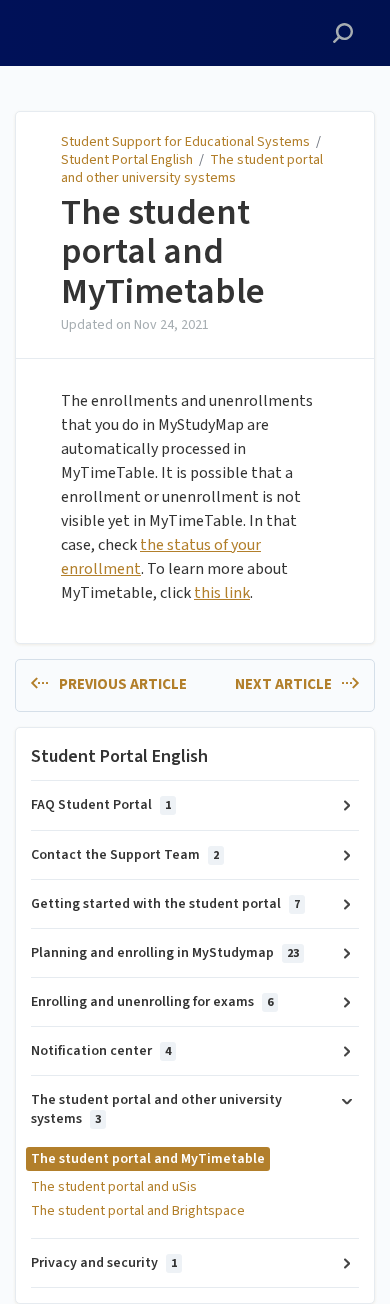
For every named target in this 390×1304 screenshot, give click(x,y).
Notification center (101, 1051)
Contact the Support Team (125, 855)
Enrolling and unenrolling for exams (152, 1002)
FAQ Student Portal (101, 805)
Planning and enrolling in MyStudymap (165, 953)
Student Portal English (127, 160)
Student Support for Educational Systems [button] (100, 23)
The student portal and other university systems (192, 169)
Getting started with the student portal (165, 904)
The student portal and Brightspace (138, 1211)
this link (222, 593)
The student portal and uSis (114, 1187)
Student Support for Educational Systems (185, 142)
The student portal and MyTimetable (163, 252)
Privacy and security (104, 1263)
